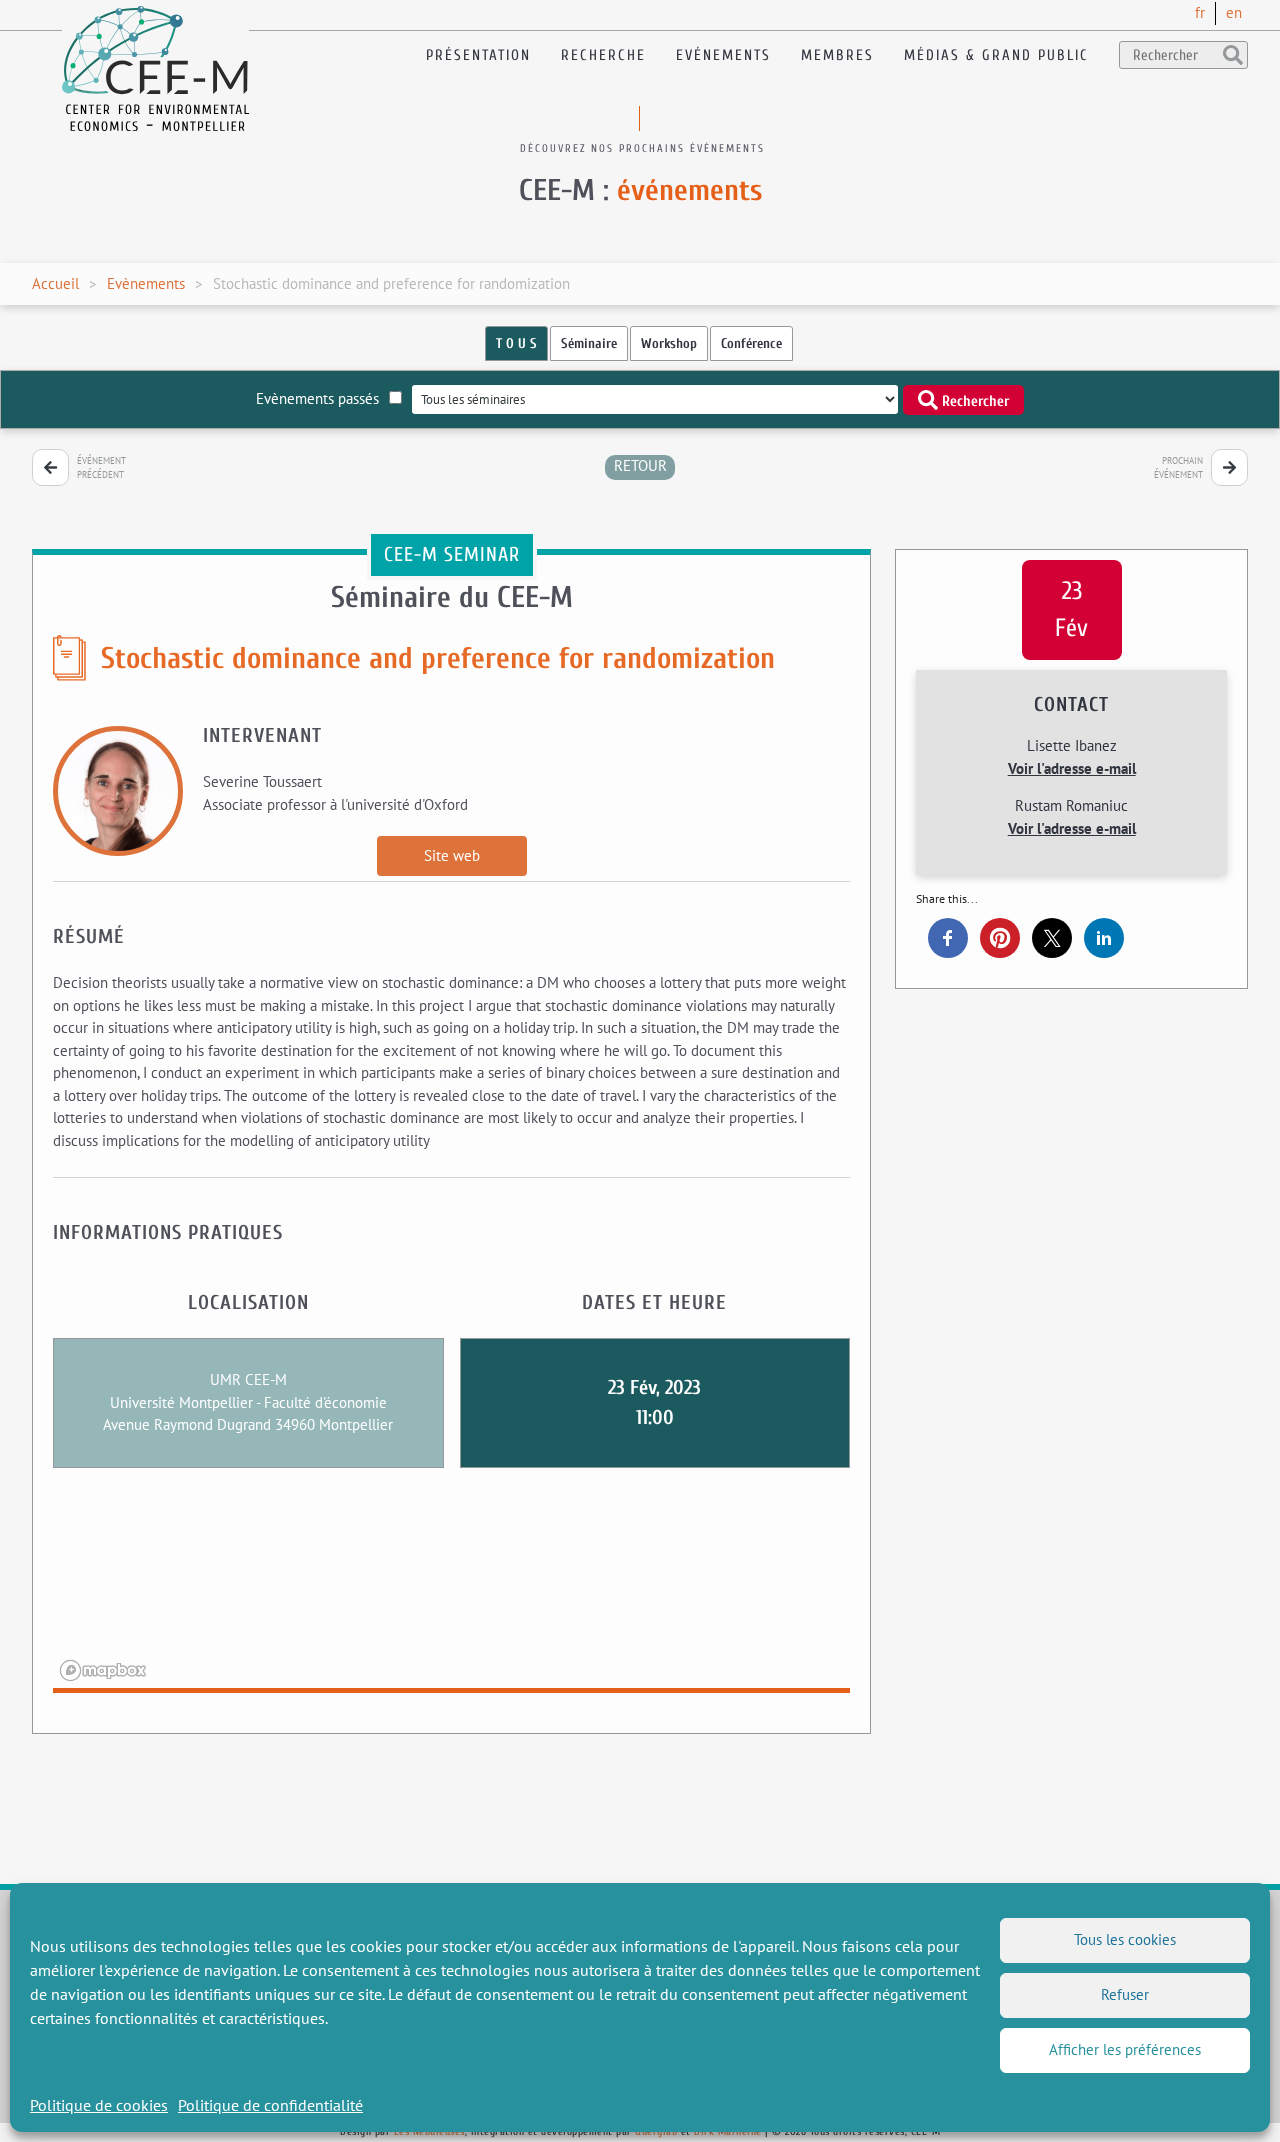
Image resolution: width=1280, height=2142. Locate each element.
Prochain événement (1178, 467)
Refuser (1125, 1994)
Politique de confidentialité (270, 2105)
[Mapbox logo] (103, 1670)
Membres (837, 55)
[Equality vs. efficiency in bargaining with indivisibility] (1229, 467)
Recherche (603, 55)
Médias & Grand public (996, 55)
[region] (451, 1593)
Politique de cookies (99, 2105)
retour (640, 465)
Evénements (723, 55)
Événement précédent (101, 467)
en (1234, 12)
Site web (452, 855)
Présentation (478, 55)
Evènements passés (317, 398)
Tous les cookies (1125, 1939)
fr (1200, 12)
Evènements (146, 283)
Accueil (55, 283)
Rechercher (973, 400)
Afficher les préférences (1125, 2049)
